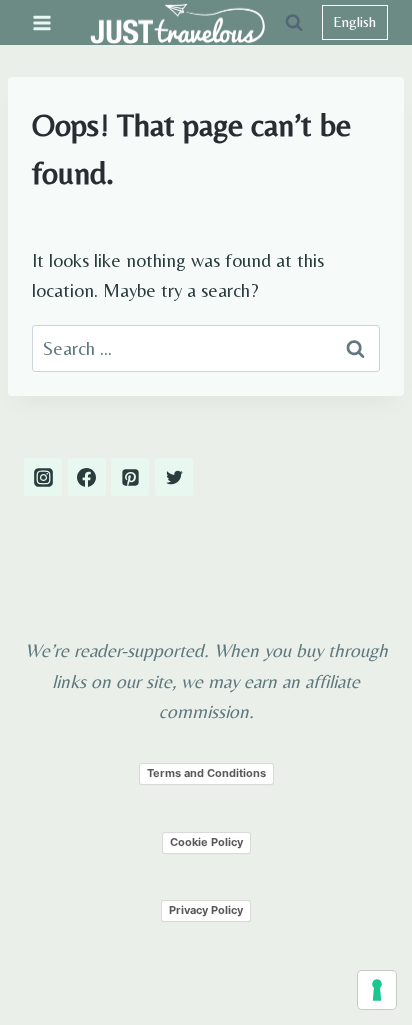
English (354, 21)
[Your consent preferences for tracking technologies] (377, 990)
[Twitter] (174, 477)
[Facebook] (87, 477)
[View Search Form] (294, 23)
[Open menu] (42, 22)
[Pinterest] (130, 477)
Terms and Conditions (206, 773)
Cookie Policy (206, 842)
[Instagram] (43, 477)
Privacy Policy (206, 910)
